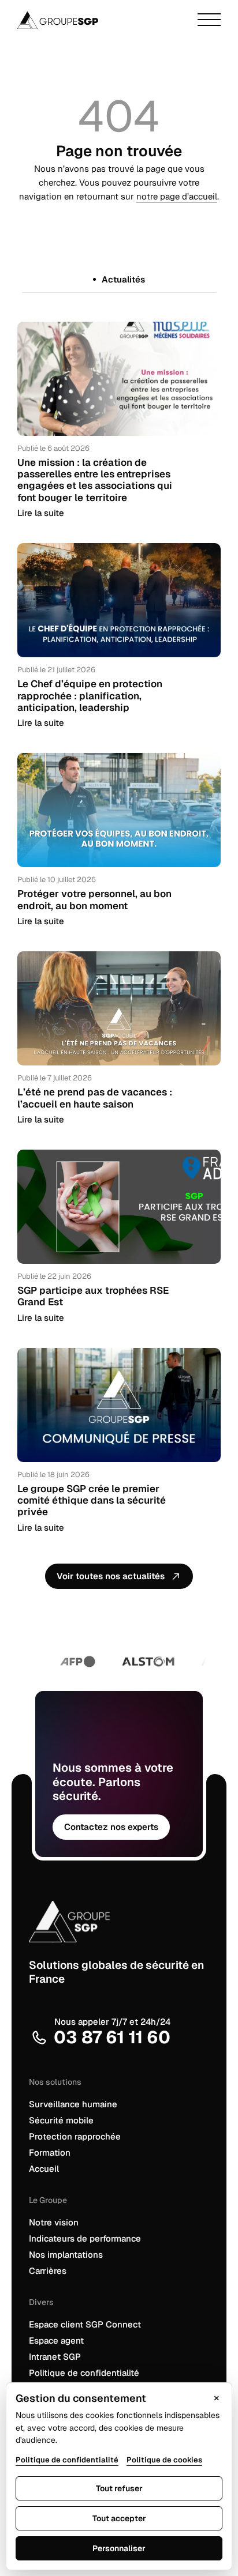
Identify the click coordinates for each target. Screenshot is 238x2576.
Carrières (48, 2271)
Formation (50, 2153)
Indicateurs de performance (85, 2238)
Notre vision (54, 2222)
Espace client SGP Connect (85, 2324)
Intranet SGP (55, 2357)
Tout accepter (119, 2518)
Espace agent (56, 2340)
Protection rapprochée (75, 2136)
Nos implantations (66, 2255)
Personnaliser (119, 2548)
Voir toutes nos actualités (111, 1576)
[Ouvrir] (209, 20)
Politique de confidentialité (84, 2373)
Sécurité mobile (61, 2120)
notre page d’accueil (177, 196)
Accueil (44, 2169)
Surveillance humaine (73, 2104)
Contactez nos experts (111, 1827)
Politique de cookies (164, 2460)
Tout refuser (119, 2488)
